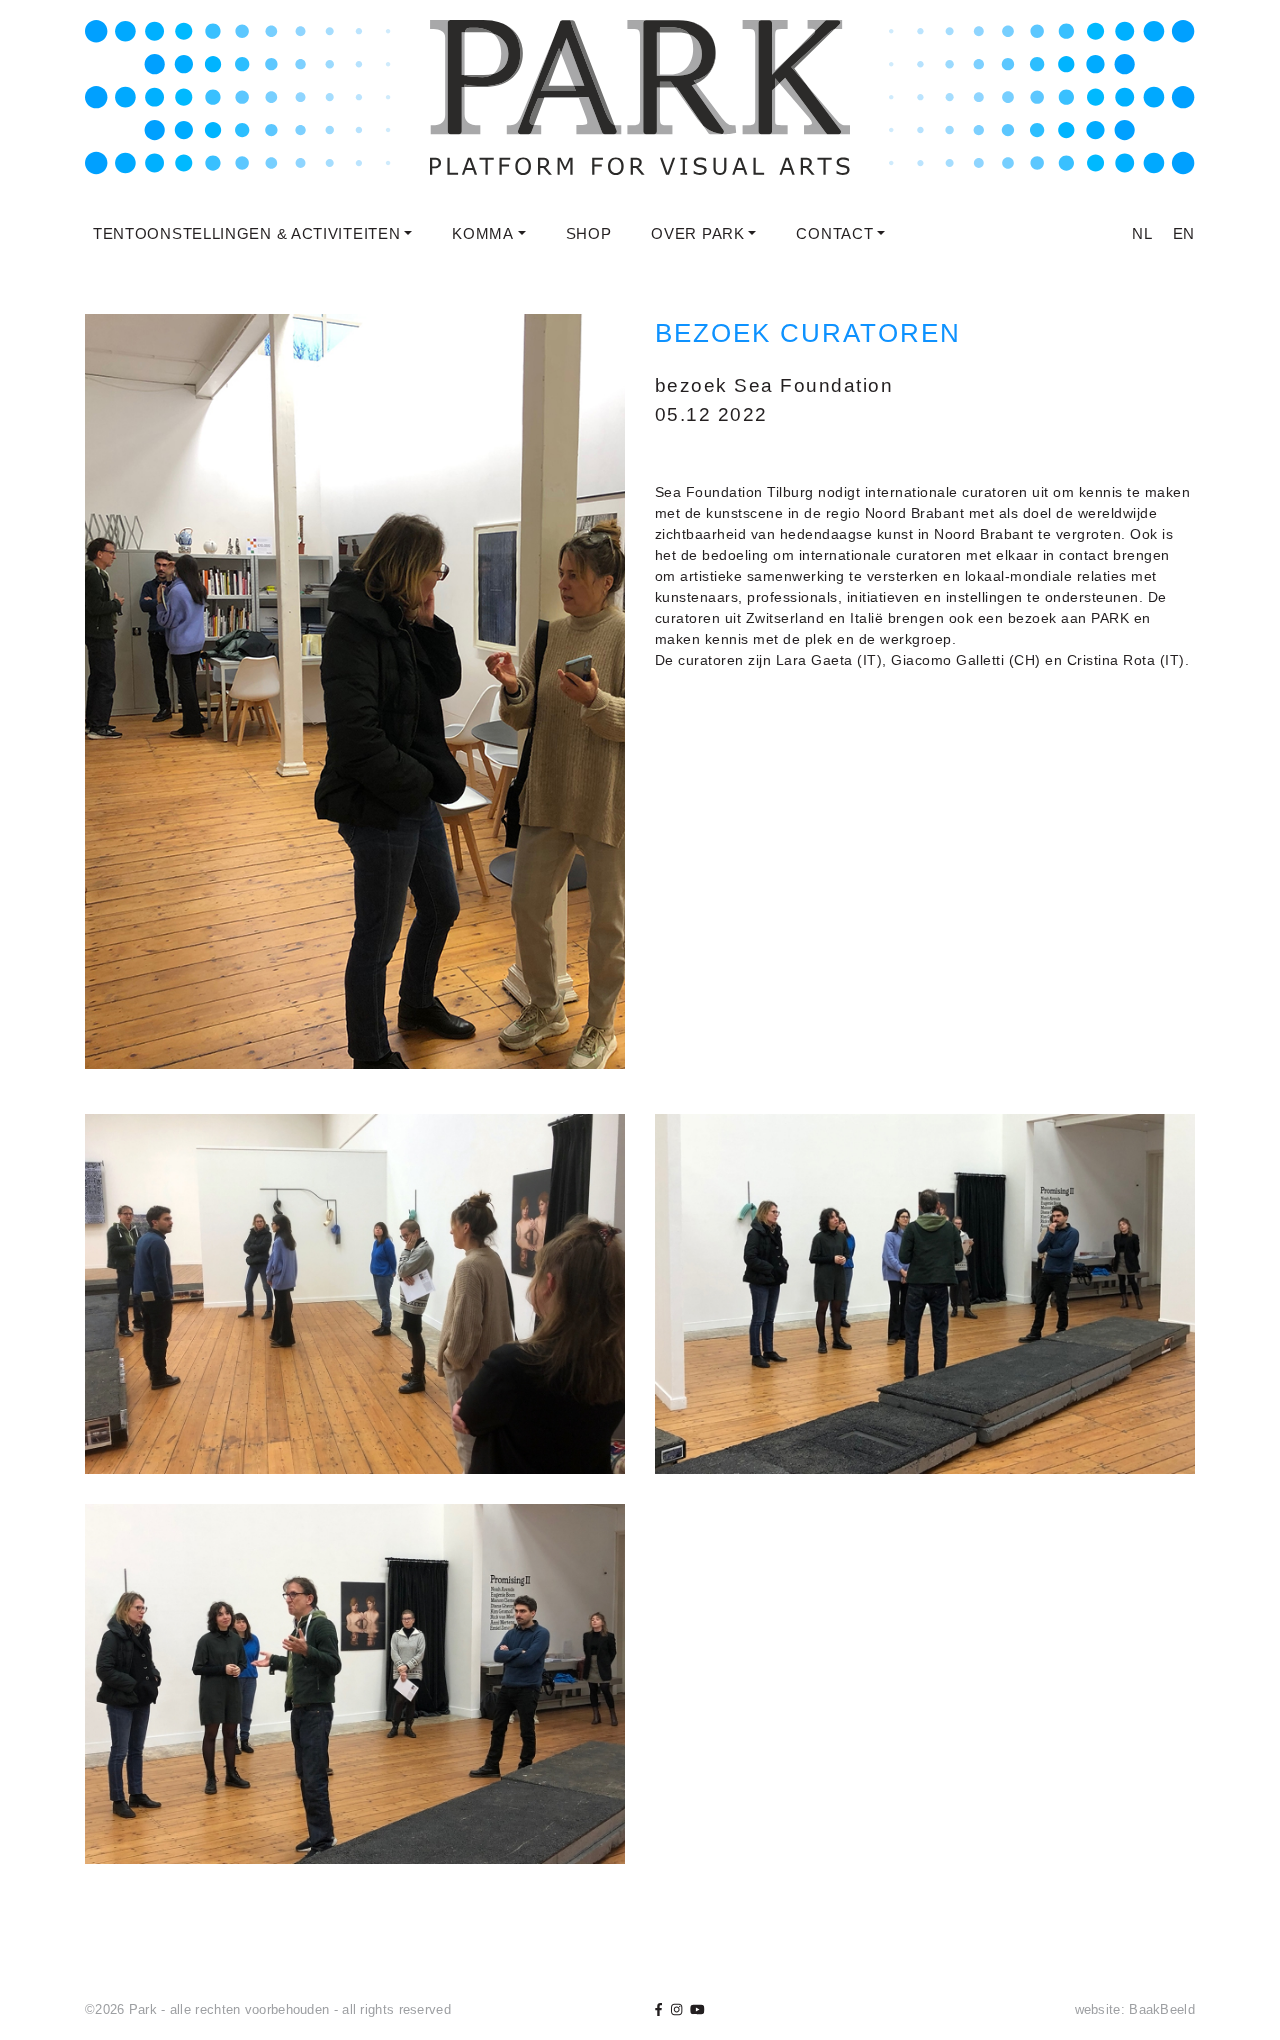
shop (589, 233)
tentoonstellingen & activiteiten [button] (246, 233)
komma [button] (483, 233)
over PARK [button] (697, 233)
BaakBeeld (1162, 2009)
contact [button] (834, 233)
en (1184, 233)
